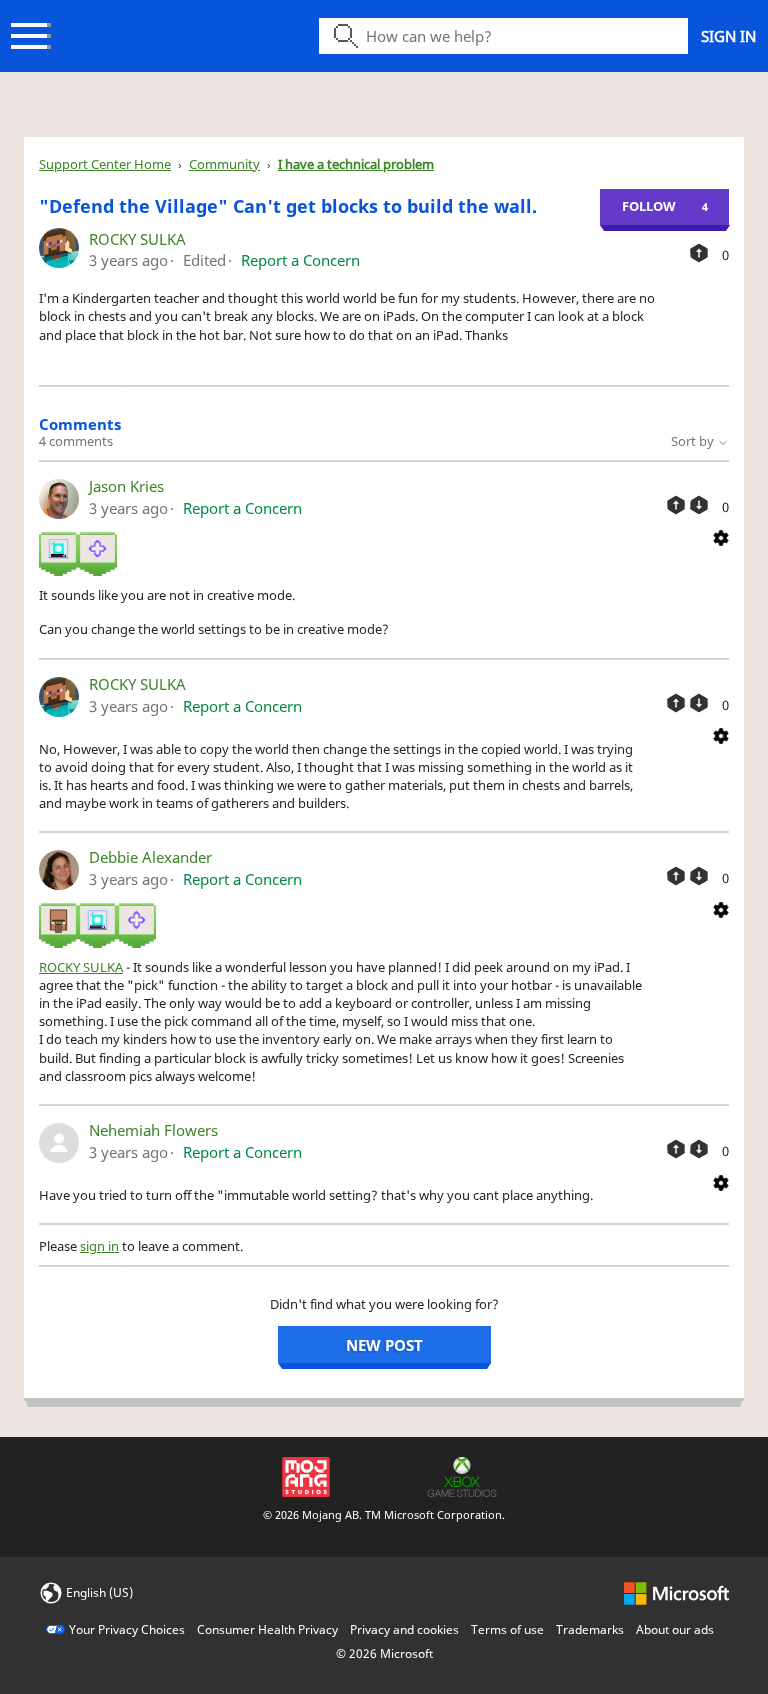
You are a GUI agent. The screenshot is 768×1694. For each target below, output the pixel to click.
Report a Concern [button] (300, 260)
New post (384, 1345)
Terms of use (507, 1629)
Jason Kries (126, 486)
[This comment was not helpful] (699, 505)
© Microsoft (384, 1653)
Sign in (728, 36)
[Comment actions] (721, 537)
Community (224, 164)
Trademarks (590, 1629)
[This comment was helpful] (676, 505)
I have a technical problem (356, 164)
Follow (649, 206)
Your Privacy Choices (127, 1629)
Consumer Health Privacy (267, 1629)
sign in (99, 1246)
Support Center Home (105, 164)
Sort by (694, 441)
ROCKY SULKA (137, 239)
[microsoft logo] (676, 1591)
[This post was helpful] (699, 253)
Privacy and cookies (404, 1629)
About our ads (675, 1629)
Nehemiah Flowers (153, 1130)
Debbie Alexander (150, 857)
